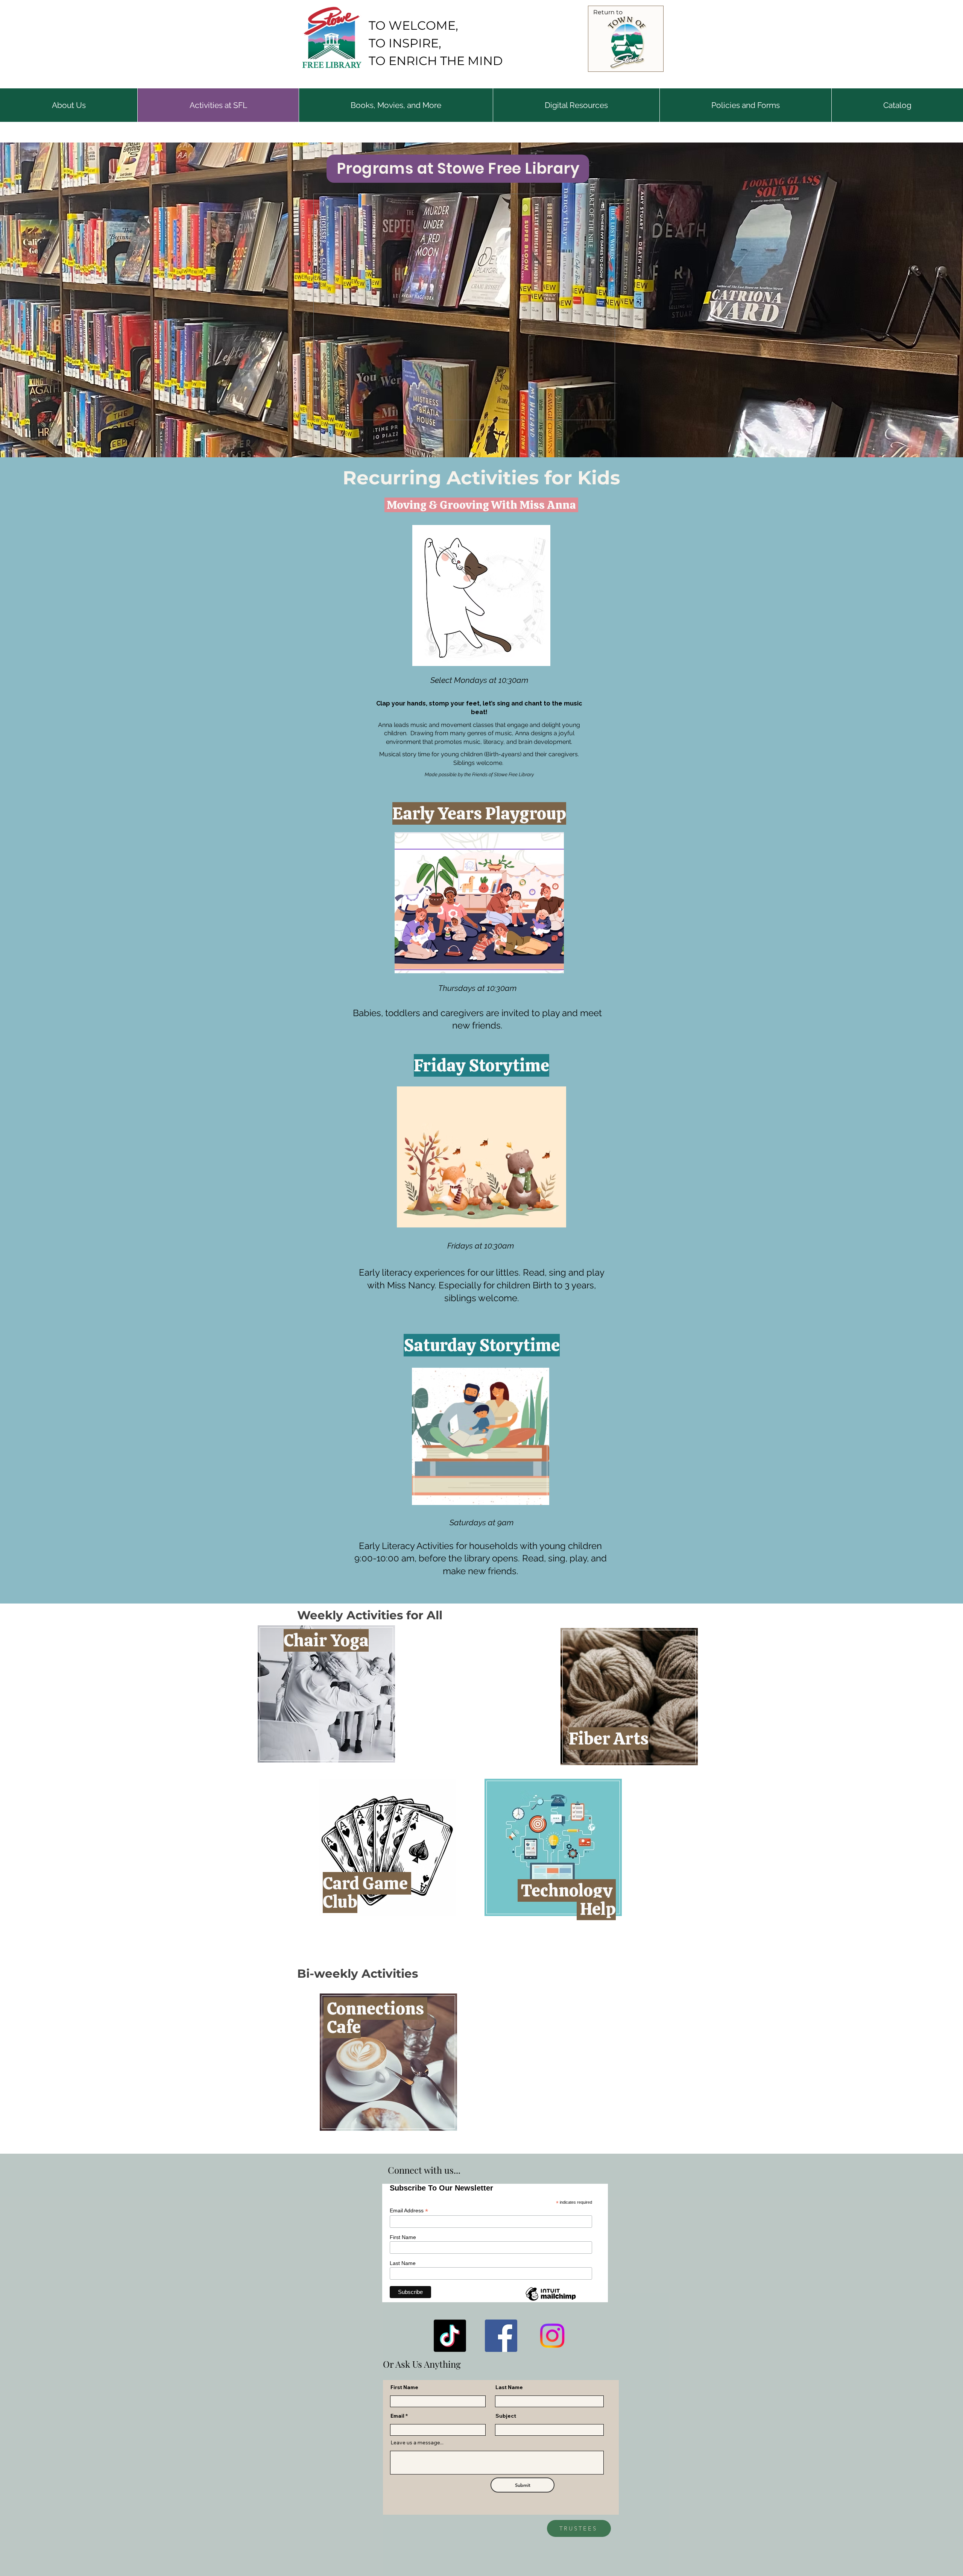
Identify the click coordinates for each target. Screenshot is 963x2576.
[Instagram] (552, 2336)
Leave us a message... (417, 2442)
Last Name (509, 2387)
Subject (506, 2416)
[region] (327, 1695)
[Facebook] (501, 2336)
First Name (404, 2387)
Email (397, 2416)
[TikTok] (450, 2336)
